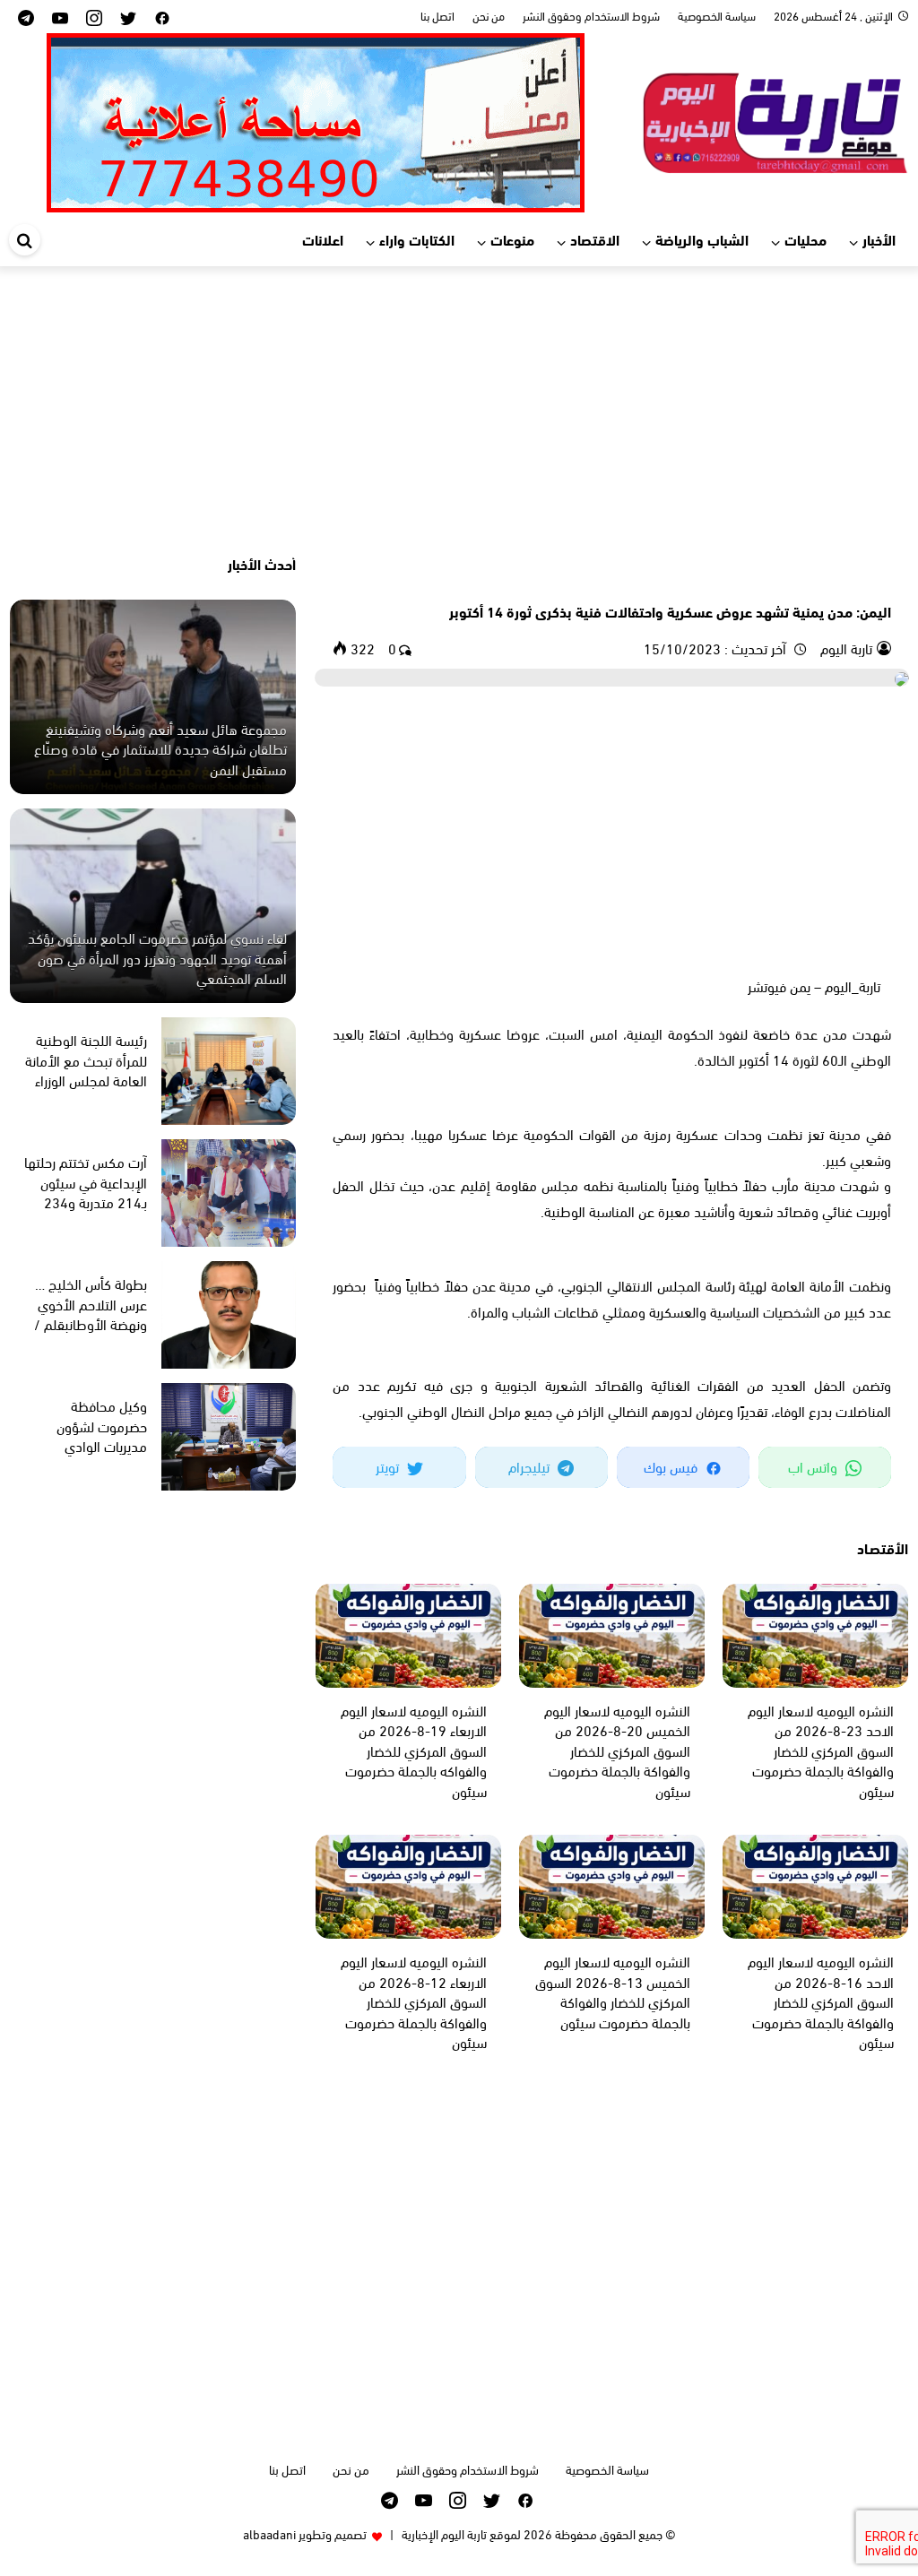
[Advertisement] (459, 410)
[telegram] (26, 17)
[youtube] (60, 17)
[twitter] (128, 17)
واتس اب (814, 1466)
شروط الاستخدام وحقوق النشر (591, 15)
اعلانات (323, 239)
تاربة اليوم (844, 648)
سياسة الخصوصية (717, 15)
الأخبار (879, 239)
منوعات (512, 239)
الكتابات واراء (417, 239)
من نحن (489, 15)
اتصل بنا (437, 15)
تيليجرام (531, 1466)
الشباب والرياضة (702, 239)
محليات (805, 239)
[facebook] (162, 17)
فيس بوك (672, 1466)
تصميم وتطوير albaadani (305, 2533)
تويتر (389, 1466)
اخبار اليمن (865, 580)
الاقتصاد (595, 239)
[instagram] (94, 17)
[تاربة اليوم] (775, 120)
